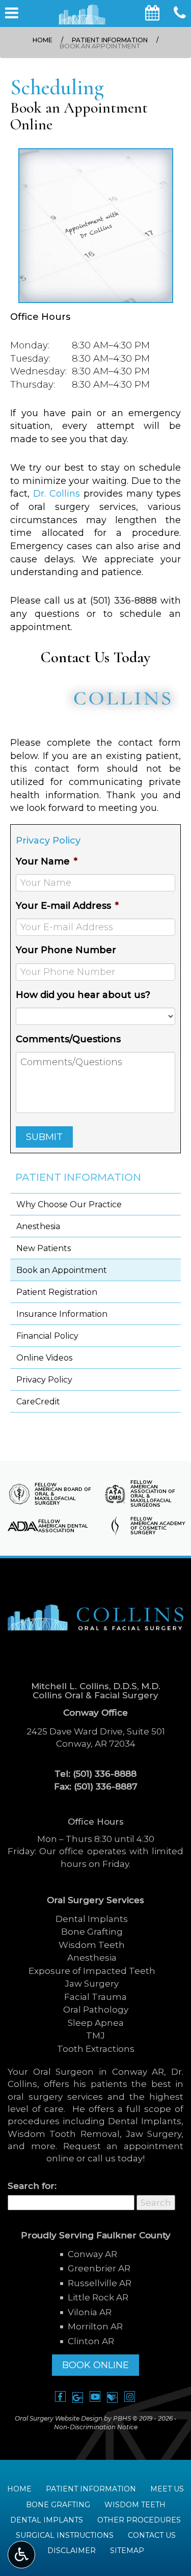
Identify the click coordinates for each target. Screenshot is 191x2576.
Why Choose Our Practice (69, 1204)
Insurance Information (62, 1314)
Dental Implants (92, 1919)
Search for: (32, 2186)
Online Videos (44, 1358)
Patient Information (110, 40)
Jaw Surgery (92, 1984)
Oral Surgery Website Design (59, 2418)
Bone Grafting (92, 1932)
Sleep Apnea (96, 2023)
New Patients (44, 1248)
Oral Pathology (96, 2010)
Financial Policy (47, 1336)
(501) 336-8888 (124, 601)
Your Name (47, 861)
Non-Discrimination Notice (96, 2427)
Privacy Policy (44, 1380)
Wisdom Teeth (92, 1945)
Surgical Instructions (65, 2535)
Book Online (95, 2365)
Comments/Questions (68, 1039)
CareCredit (38, 1402)
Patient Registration (57, 1292)
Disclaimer (72, 2551)
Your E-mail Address (67, 906)
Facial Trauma (95, 1997)
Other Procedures (139, 2520)
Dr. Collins (57, 494)
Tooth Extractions (96, 2049)
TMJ (95, 2036)
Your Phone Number (66, 950)
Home (43, 40)
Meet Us (167, 2489)
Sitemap (127, 2551)
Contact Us (152, 2535)
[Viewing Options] (21, 2555)
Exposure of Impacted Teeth (92, 1971)
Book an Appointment (62, 1270)
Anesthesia (38, 1226)
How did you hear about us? (83, 995)
